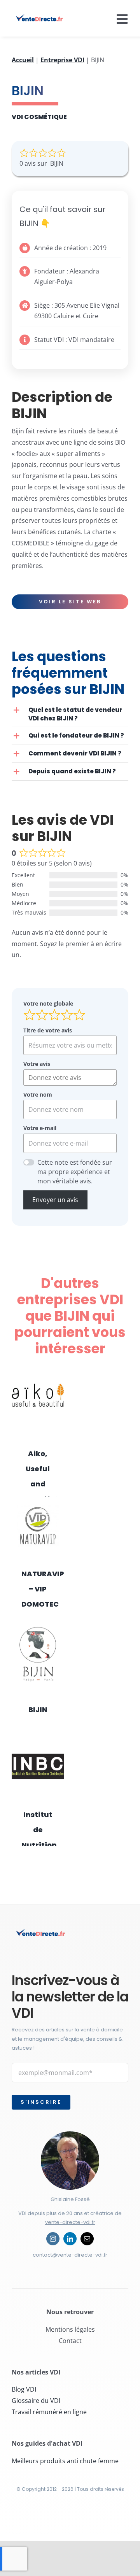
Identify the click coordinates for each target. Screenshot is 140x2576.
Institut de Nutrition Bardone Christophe (43, 1845)
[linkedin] (70, 2239)
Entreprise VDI (62, 60)
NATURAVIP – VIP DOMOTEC (43, 1589)
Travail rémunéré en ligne (49, 2412)
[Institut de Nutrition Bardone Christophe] (38, 1766)
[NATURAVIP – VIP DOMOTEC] (38, 1526)
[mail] (87, 2239)
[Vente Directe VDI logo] (40, 17)
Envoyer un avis (55, 1200)
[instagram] (53, 2239)
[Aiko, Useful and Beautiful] (38, 1398)
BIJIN (38, 1709)
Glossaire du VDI (36, 2401)
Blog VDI (24, 2389)
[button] (70, 714)
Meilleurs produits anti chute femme (65, 2461)
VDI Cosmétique (39, 117)
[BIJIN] (38, 1654)
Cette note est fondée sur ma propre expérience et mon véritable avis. (75, 1172)
